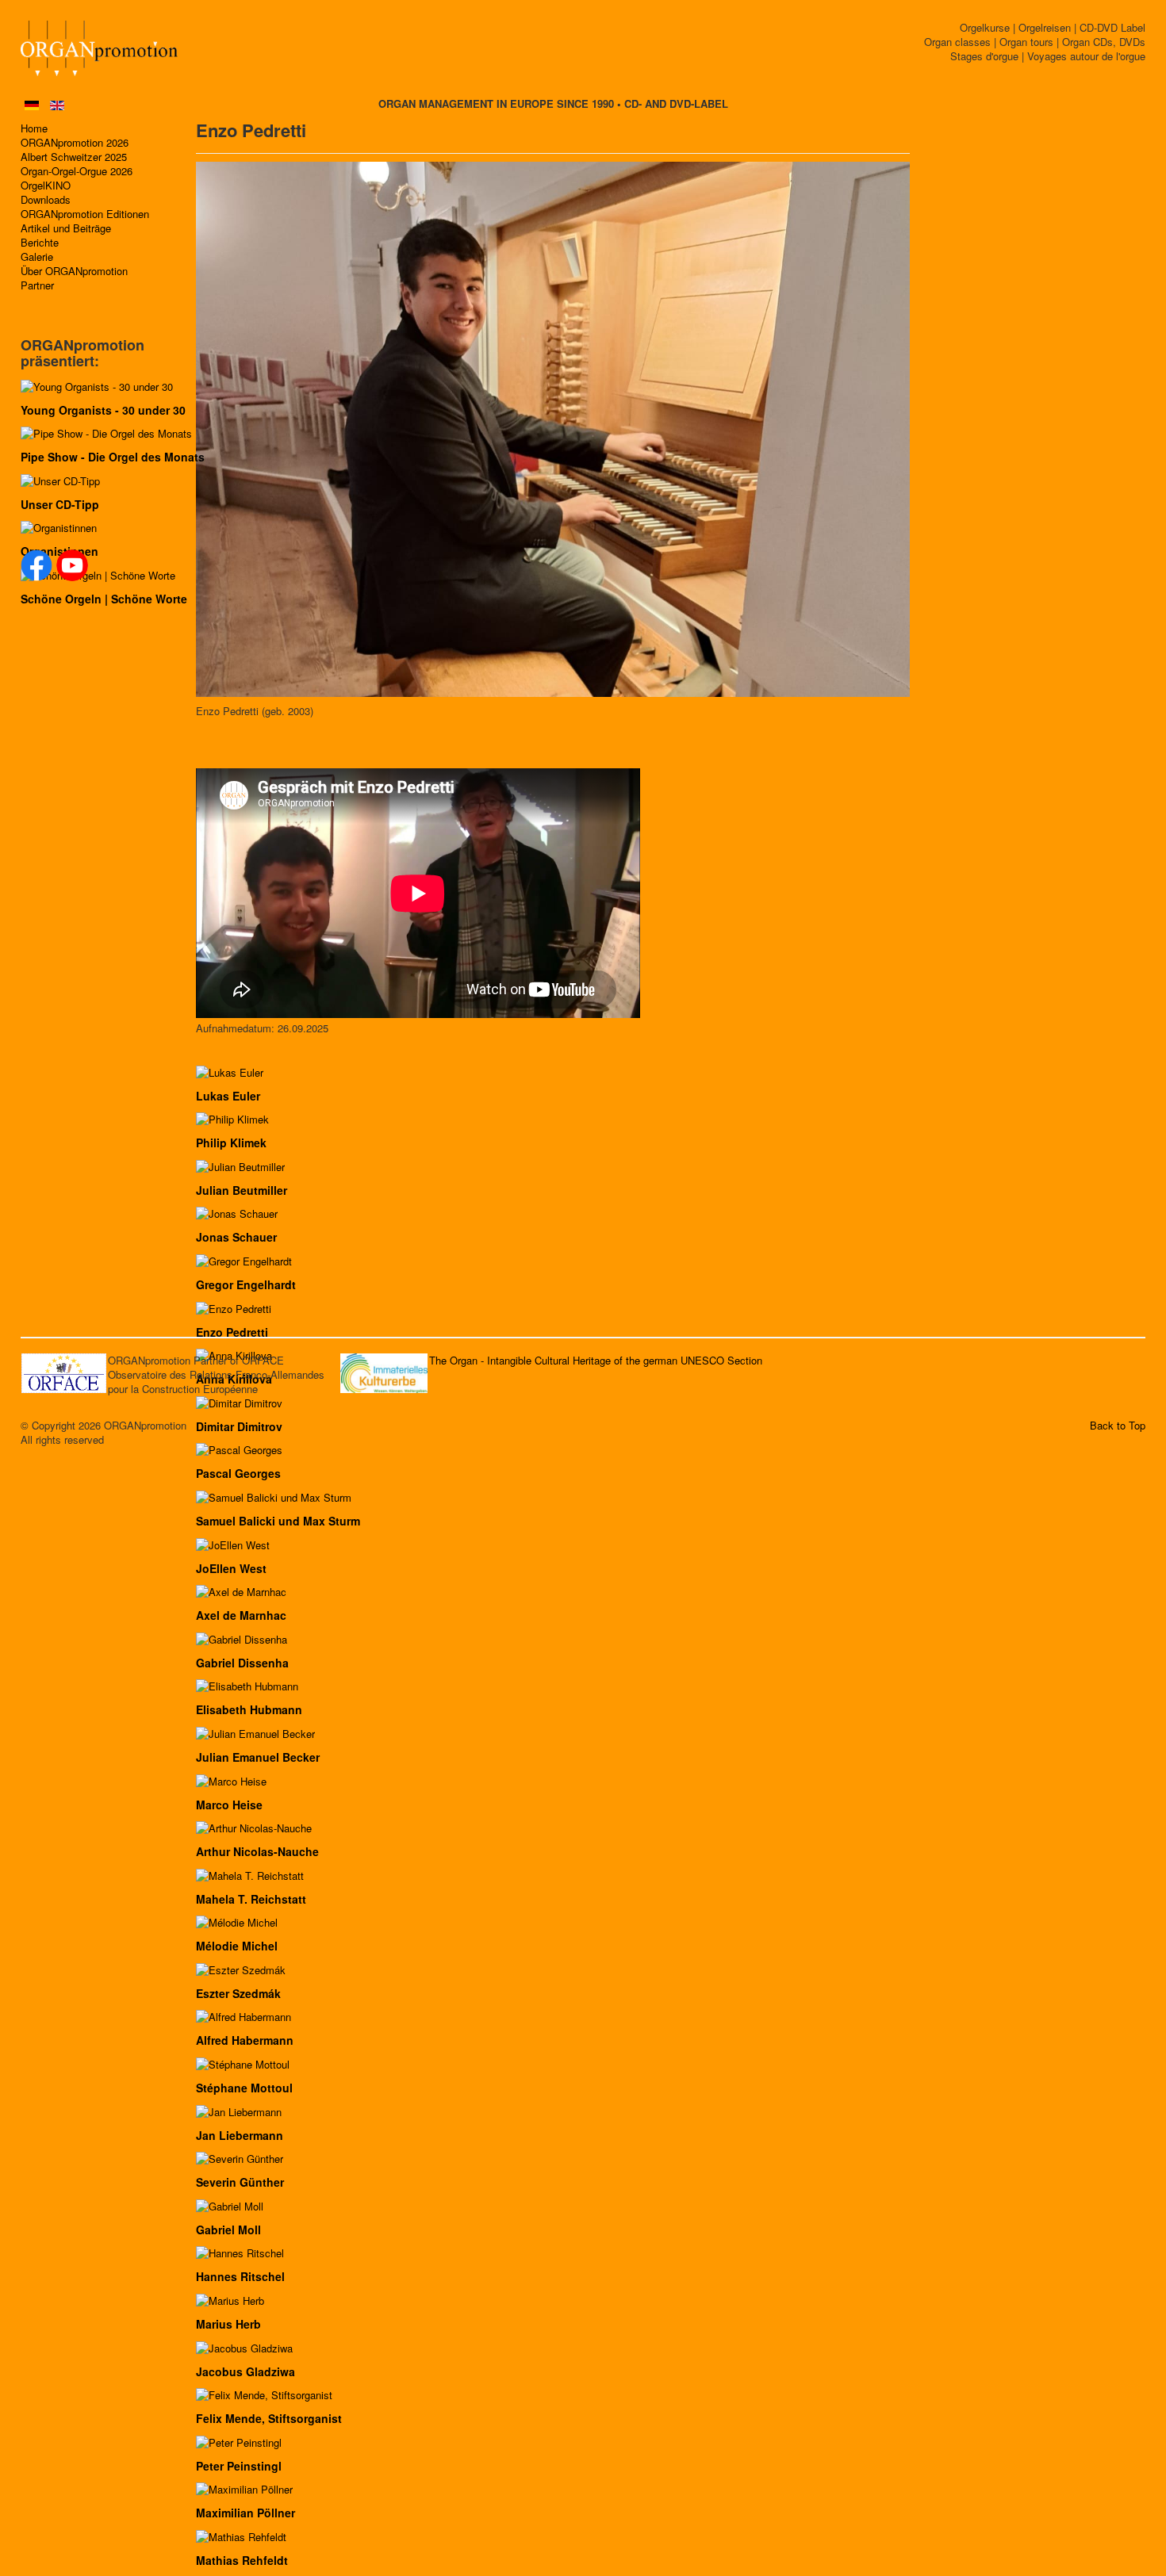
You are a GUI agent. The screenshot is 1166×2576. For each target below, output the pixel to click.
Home (34, 128)
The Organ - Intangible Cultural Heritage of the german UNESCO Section (596, 1360)
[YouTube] (72, 565)
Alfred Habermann (245, 2040)
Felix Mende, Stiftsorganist (269, 2418)
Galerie (37, 257)
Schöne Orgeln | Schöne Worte (104, 599)
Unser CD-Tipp (60, 504)
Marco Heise (229, 1805)
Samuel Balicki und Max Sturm (278, 1521)
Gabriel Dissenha (242, 1663)
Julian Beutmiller (242, 1190)
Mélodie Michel (237, 1946)
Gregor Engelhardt (246, 1284)
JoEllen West (231, 1568)
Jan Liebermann (240, 2135)
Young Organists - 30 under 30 (103, 410)
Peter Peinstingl (239, 2466)
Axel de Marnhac (241, 1615)
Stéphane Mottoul (244, 2088)
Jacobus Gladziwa (245, 2371)
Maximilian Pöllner (245, 2513)
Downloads (46, 200)
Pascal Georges (238, 1473)
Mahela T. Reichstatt (251, 1899)
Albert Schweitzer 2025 (74, 157)
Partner (37, 285)
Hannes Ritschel (240, 2276)
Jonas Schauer (236, 1237)
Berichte (40, 243)
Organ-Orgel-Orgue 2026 (77, 171)
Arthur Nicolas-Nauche (257, 1851)
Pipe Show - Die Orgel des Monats (113, 457)
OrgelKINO (46, 186)
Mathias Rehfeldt (242, 2560)
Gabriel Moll (228, 2230)
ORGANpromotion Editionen (85, 214)
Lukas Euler (228, 1096)
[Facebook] (36, 565)
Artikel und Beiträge (66, 228)
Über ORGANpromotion (74, 271)
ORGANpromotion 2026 (75, 143)
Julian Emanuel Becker (258, 1757)
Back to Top (1118, 1426)
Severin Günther (240, 2182)
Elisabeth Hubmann (249, 1709)
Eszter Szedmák (238, 1993)
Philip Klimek (231, 1143)
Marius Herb (228, 2324)
